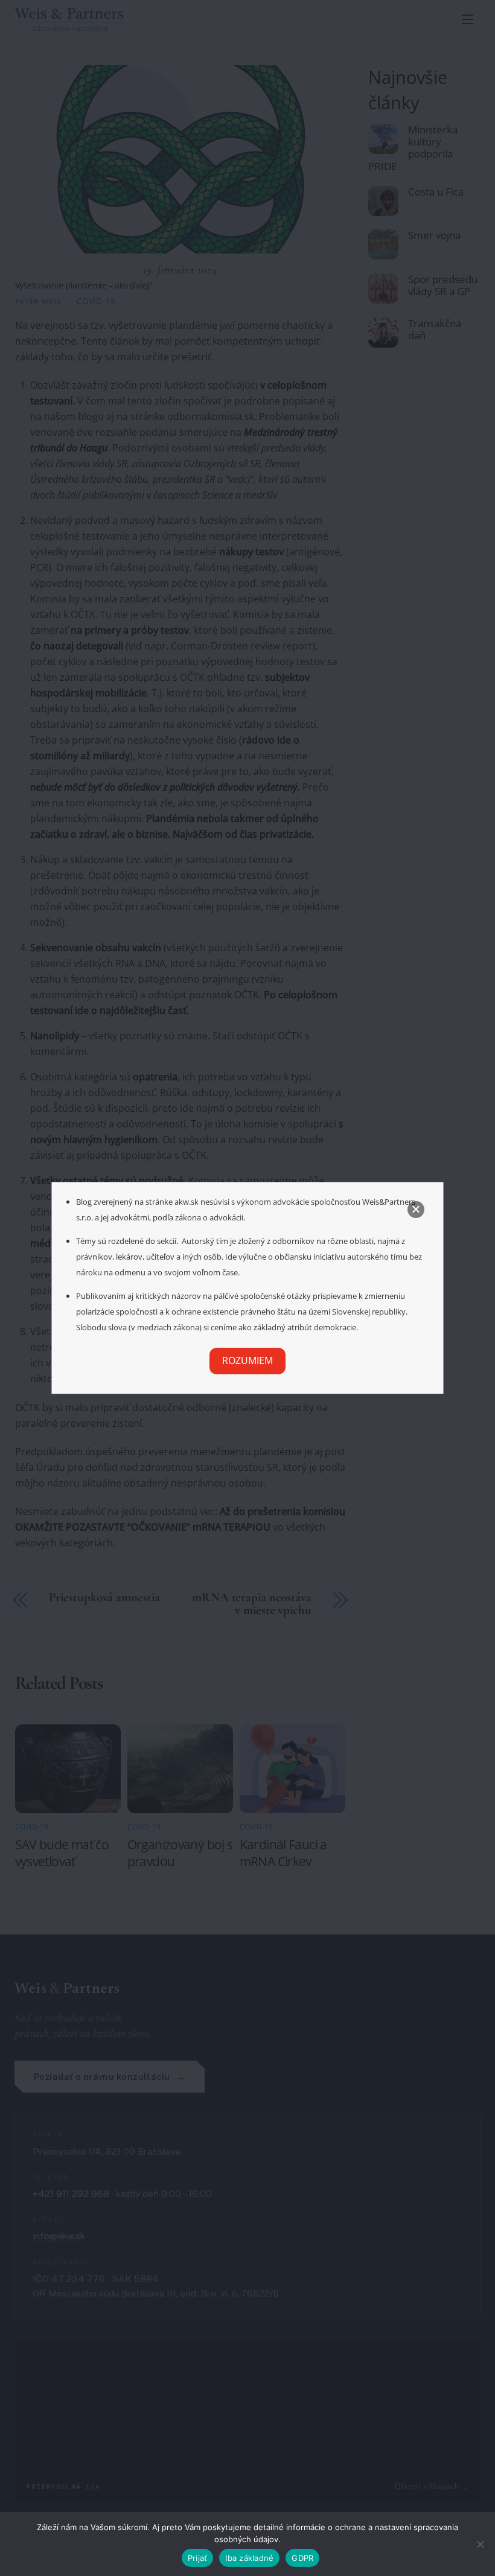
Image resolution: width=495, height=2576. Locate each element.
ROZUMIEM (247, 1360)
